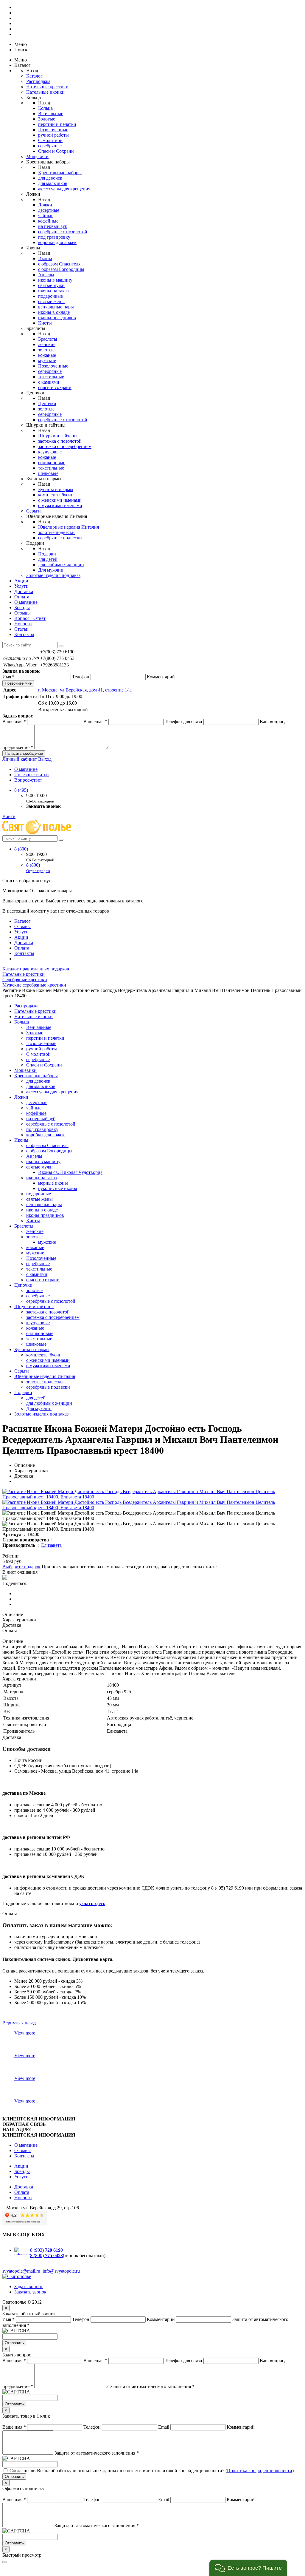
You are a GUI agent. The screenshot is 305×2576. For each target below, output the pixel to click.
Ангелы (46, 275)
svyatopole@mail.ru (21, 2271)
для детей (48, 559)
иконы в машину (55, 280)
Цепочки (47, 403)
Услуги (21, 586)
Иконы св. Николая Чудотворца (70, 1172)
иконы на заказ (53, 291)
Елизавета (51, 1545)
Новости (23, 624)
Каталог (34, 76)
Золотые (47, 119)
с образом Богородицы (61, 269)
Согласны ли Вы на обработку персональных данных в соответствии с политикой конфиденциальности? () (152, 2471)
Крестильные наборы (60, 173)
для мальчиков (53, 183)
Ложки (45, 205)
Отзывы (22, 613)
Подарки (47, 554)
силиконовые (52, 463)
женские (47, 344)
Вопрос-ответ (28, 780)
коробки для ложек (57, 242)
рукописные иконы (58, 1188)
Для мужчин (51, 570)
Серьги (34, 511)
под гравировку (54, 237)
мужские (47, 361)
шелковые (48, 473)
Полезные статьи (32, 775)
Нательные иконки (45, 92)
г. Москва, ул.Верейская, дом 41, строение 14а (85, 690)
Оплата (22, 597)
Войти (9, 816)
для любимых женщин (61, 565)
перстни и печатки (57, 124)
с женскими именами (60, 500)
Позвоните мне (18, 683)
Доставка (24, 591)
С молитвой (50, 140)
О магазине (26, 602)
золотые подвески (56, 532)
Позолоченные (53, 130)
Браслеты (48, 339)
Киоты (45, 323)
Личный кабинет (20, 759)
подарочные (50, 296)
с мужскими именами (60, 506)
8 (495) (22, 790)
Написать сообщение (24, 753)
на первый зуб (53, 226)
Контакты (24, 634)
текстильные (51, 377)
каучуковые (50, 452)
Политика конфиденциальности (260, 2471)
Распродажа (38, 81)
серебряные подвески (60, 538)
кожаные (47, 355)
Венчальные (51, 114)
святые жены (51, 301)
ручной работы (53, 135)
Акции (21, 581)
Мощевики (37, 156)
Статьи (21, 629)
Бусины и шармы (56, 489)
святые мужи (51, 285)
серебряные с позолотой (63, 232)
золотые (46, 350)
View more (25, 2033)
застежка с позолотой (60, 441)
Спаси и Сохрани (56, 151)
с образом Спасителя (59, 264)
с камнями (49, 382)
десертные (49, 210)
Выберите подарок (21, 1567)
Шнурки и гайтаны (58, 436)
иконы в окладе (54, 312)
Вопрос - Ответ (30, 618)
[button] (248, 2568)
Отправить (14, 2343)
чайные (46, 216)
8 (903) (46, 2250)
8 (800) (22, 849)
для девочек (50, 178)
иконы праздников (57, 318)
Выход (45, 759)
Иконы (45, 258)
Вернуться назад (19, 2023)
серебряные (50, 146)
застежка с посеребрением (65, 446)
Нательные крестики (47, 87)
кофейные (48, 221)
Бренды (22, 608)
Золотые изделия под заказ (53, 575)
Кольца (45, 108)
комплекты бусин (56, 495)
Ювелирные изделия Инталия (69, 527)
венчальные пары (56, 307)
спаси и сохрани (55, 387)
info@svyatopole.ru (61, 2271)
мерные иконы (53, 1183)
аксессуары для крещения (64, 189)
